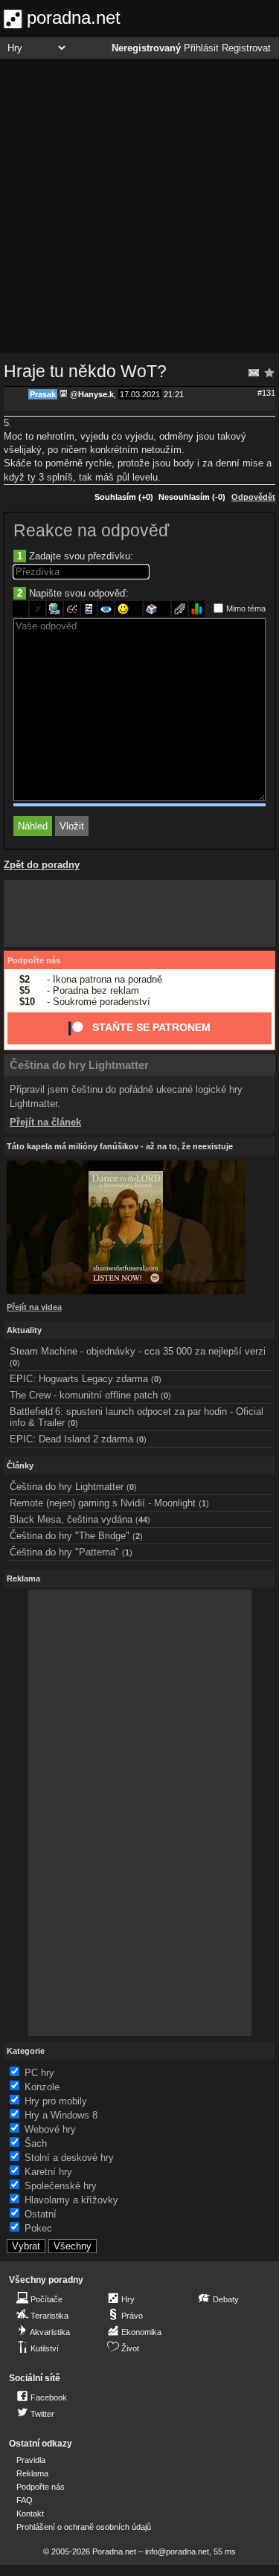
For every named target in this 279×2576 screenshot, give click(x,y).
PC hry (39, 2073)
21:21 (174, 394)
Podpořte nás (34, 960)
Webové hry (50, 2129)
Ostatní (41, 2214)
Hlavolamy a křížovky (71, 2200)
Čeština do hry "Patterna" (64, 1552)
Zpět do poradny (42, 865)
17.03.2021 (140, 394)
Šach (36, 2143)
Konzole (42, 2087)
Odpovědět (253, 497)
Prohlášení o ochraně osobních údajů (84, 2527)
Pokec (38, 2228)
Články (20, 1465)
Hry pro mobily (56, 2101)
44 (143, 1520)
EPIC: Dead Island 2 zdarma (71, 1439)
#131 (266, 393)
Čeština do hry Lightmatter (79, 1065)
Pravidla (31, 2460)
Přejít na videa (34, 1307)
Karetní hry (48, 2172)
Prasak (43, 394)
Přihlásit (201, 48)
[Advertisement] (139, 206)
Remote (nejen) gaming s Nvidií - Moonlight (103, 1503)
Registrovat (246, 48)
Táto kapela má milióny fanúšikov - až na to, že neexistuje (120, 1146)
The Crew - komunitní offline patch (84, 1395)
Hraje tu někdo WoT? (85, 371)
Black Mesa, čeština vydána (71, 1519)
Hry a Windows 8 (61, 2115)
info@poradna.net (177, 2551)
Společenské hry (61, 2186)
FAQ (25, 2500)
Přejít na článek (45, 1122)
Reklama (32, 2473)
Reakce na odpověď (91, 530)
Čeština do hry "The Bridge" (70, 1536)
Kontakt (30, 2514)
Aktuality (24, 1330)
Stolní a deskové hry (69, 2158)
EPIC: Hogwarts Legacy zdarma (79, 1379)
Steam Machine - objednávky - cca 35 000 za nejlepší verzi (138, 1351)
